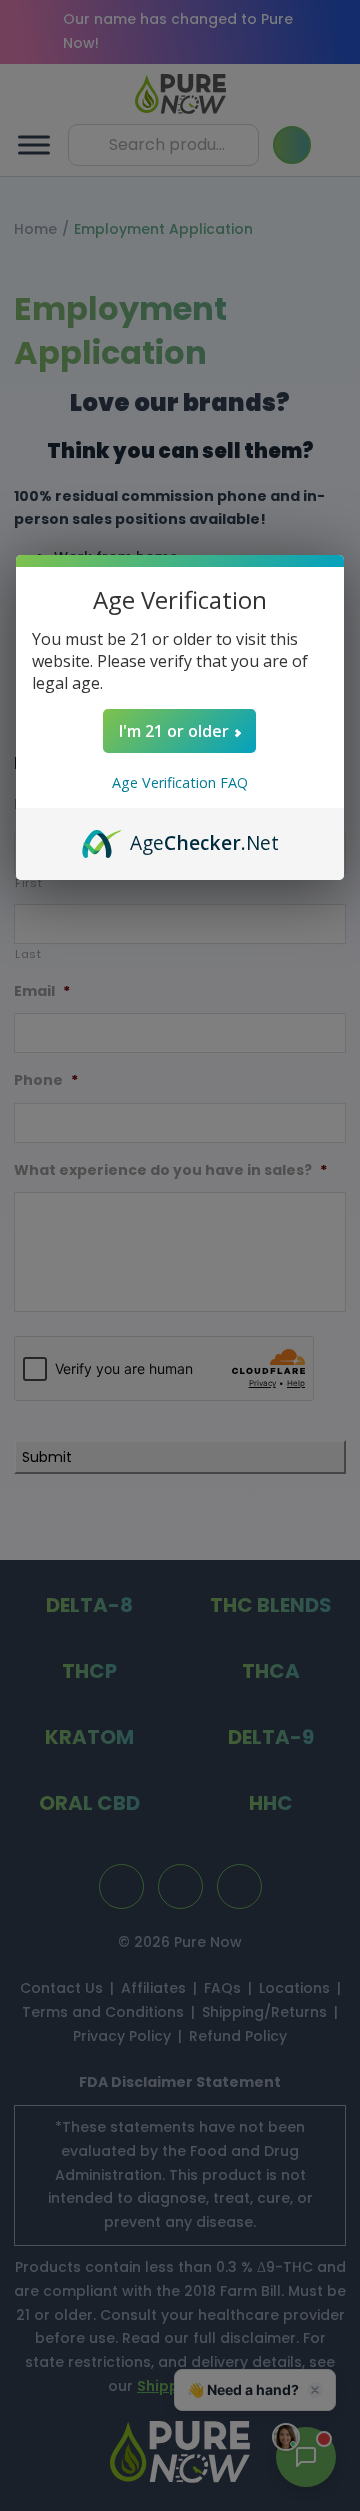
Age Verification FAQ (180, 782)
